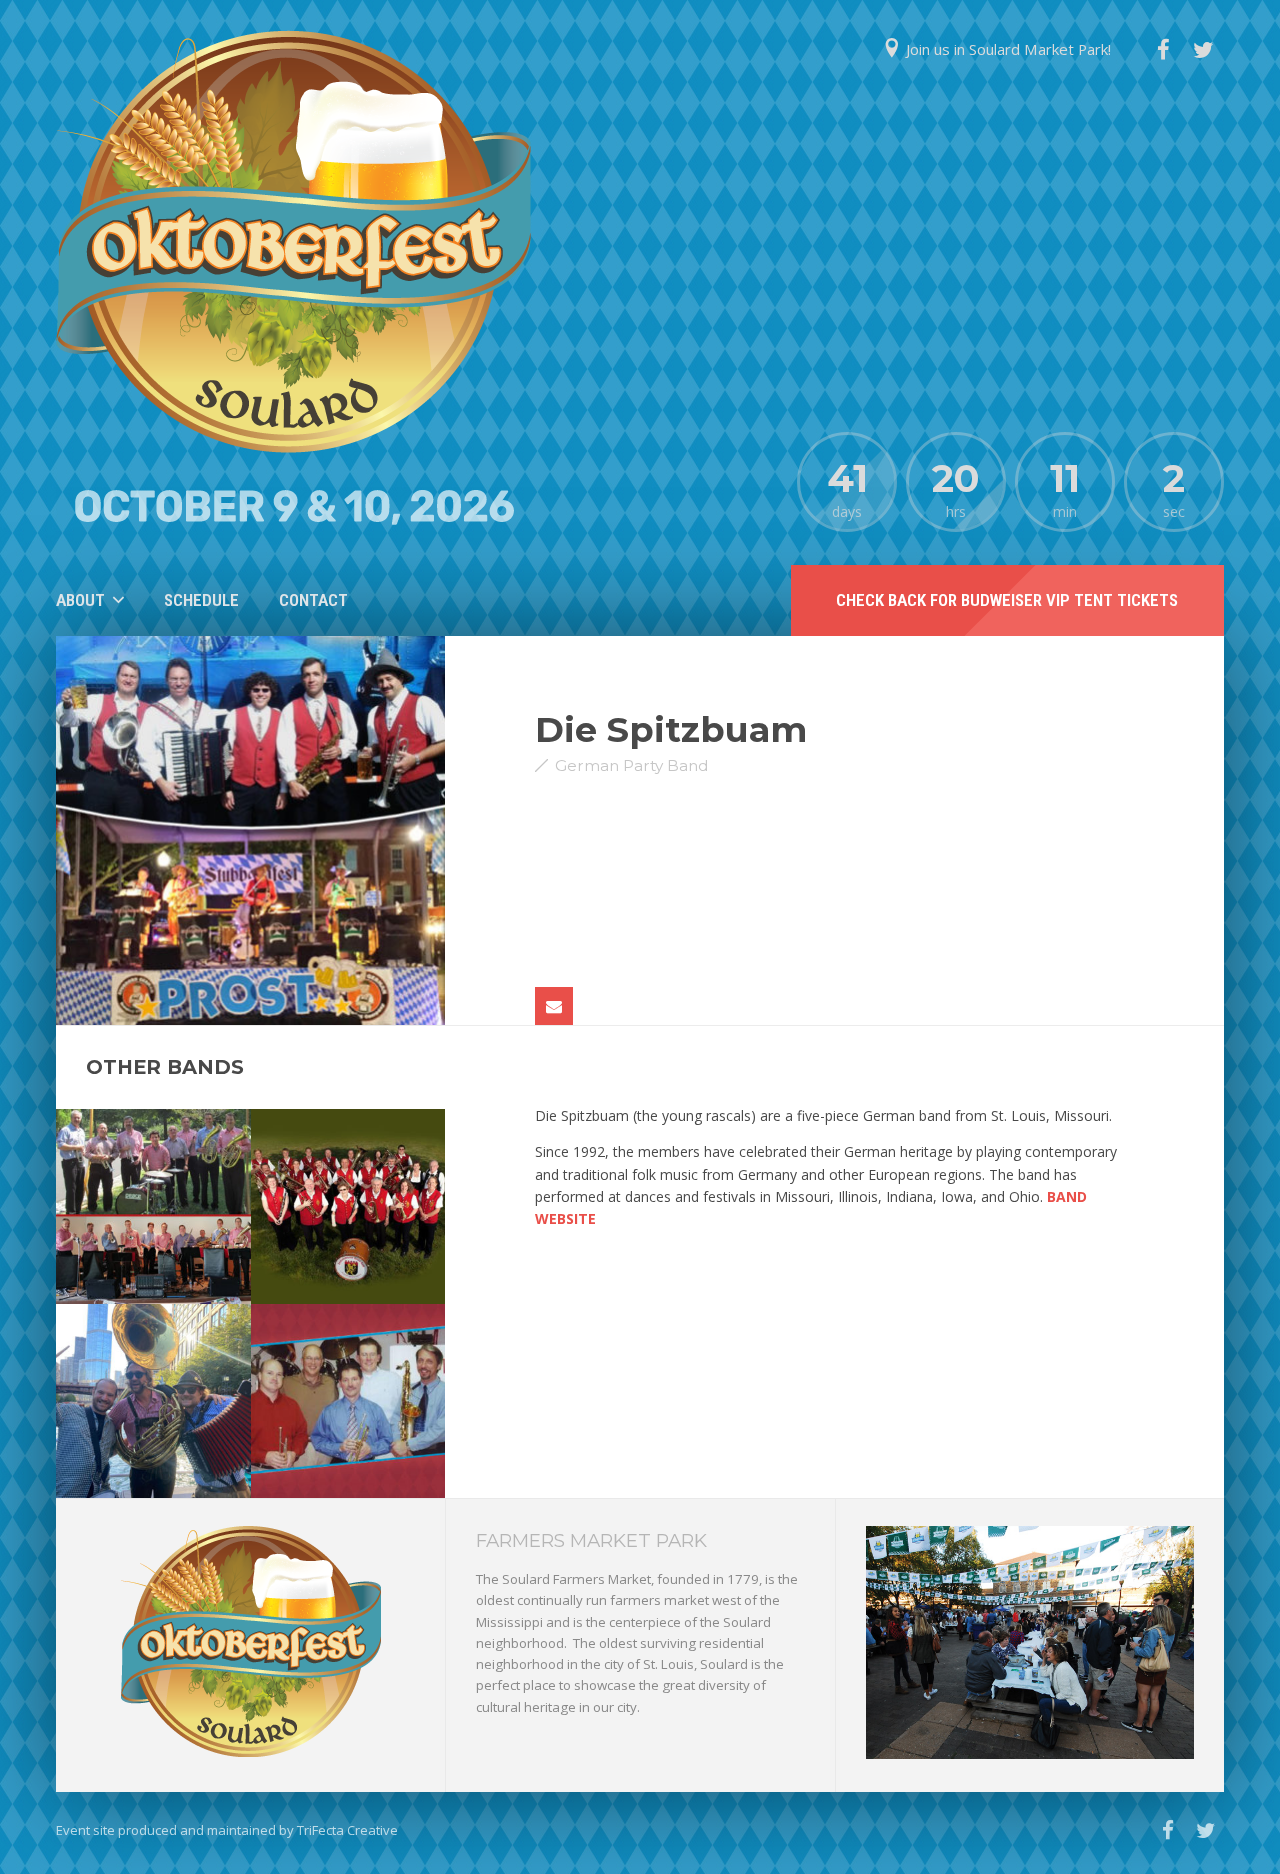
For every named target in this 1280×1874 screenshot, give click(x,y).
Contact (313, 600)
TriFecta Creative (347, 1830)
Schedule (201, 600)
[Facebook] (1163, 50)
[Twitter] (1204, 50)
